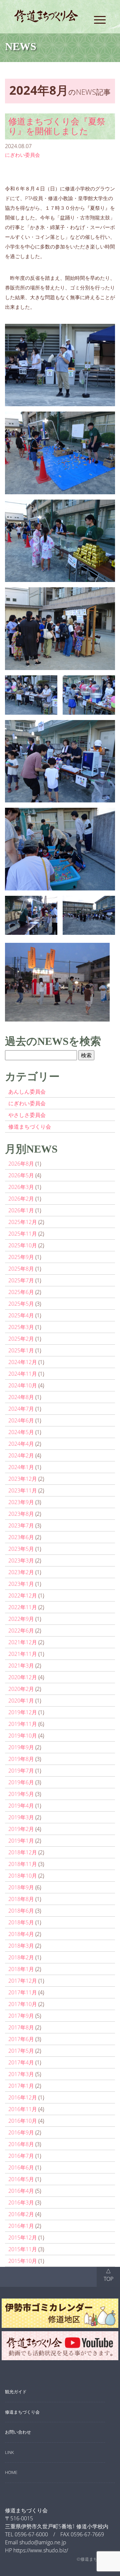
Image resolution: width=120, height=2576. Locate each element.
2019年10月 (23, 1736)
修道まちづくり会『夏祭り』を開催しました (57, 126)
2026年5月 (21, 1175)
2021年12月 (23, 1642)
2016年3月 (21, 2202)
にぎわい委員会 (22, 155)
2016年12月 (23, 2097)
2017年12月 (23, 1981)
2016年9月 (21, 2132)
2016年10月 (23, 2121)
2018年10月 (23, 1876)
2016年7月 (21, 2156)
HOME (11, 2472)
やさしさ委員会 (27, 1115)
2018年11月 (23, 1864)
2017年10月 (23, 2004)
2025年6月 (21, 1292)
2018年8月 (21, 1899)
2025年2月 (21, 1339)
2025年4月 (21, 1315)
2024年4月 (21, 1444)
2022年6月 (21, 1631)
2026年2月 (21, 1199)
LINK (9, 2452)
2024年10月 (23, 1385)
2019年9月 (21, 1747)
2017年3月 (21, 2074)
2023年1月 (21, 1584)
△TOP (108, 2275)
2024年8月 (21, 1397)
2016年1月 (21, 2226)
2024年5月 (21, 1432)
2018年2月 (21, 1957)
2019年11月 (23, 1724)
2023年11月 (23, 1490)
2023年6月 (21, 1537)
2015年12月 (23, 2237)
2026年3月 (21, 1187)
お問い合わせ (18, 2432)
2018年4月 (21, 1934)
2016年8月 (21, 2144)
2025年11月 (23, 1234)
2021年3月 (21, 1666)
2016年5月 (21, 2179)
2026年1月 (21, 1210)
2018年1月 (21, 1969)
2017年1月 (21, 2086)
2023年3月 (21, 1560)
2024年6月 (21, 1420)
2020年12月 (23, 1677)
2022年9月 (21, 1619)
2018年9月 (21, 1887)
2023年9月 (21, 1502)
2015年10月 (23, 2261)
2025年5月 (21, 1304)
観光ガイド (16, 2392)
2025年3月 (21, 1327)
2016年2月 (21, 2214)
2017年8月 (21, 2027)
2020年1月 (21, 1701)
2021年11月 (23, 1654)
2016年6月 (21, 2167)
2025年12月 (23, 1222)
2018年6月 (21, 1911)
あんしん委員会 (27, 1092)
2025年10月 (23, 1245)
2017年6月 (21, 2039)
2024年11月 (23, 1374)
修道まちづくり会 (30, 1127)
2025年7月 (21, 1280)
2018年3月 (21, 1946)
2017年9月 (21, 2016)
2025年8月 (21, 1269)
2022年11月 (23, 1607)
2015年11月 (23, 2249)
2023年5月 (21, 1549)
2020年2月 (21, 1689)
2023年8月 (21, 1514)
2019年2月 (21, 1829)
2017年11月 (23, 1992)
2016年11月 (23, 2109)
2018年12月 (23, 1852)
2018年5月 (21, 1922)
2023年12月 (23, 1479)
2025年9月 (21, 1257)
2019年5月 (21, 1794)
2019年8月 (21, 1759)
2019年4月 (21, 1806)
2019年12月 (23, 1712)
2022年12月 (23, 1595)
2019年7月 (21, 1771)
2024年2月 (21, 1455)
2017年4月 (21, 2062)
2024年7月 (21, 1409)
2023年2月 (21, 1572)
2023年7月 (21, 1525)
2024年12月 (23, 1362)
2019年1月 (21, 1841)
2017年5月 (21, 2051)
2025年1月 (21, 1350)
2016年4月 (21, 2191)
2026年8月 (21, 1164)
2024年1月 (21, 1467)
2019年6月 (21, 1782)
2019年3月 (21, 1817)
